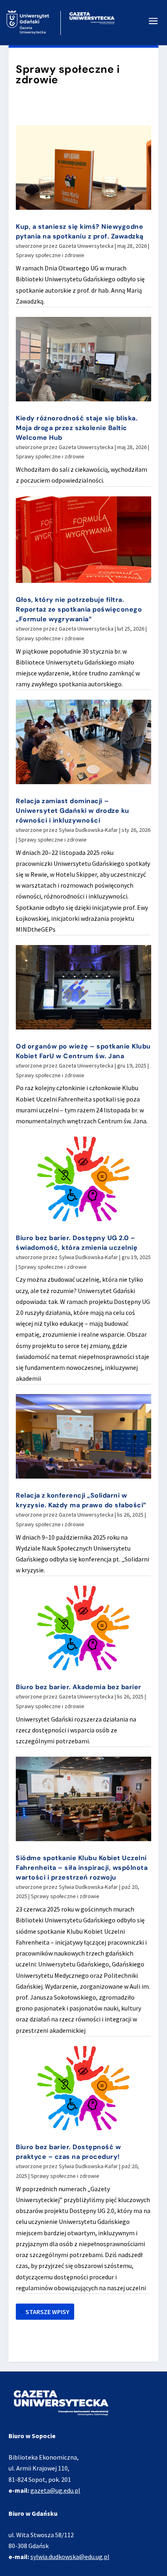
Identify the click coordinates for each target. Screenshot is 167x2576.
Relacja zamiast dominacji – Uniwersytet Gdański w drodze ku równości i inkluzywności (73, 811)
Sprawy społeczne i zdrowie (50, 255)
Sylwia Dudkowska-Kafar (88, 830)
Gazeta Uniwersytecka (86, 246)
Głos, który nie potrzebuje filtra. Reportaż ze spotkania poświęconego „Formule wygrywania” (79, 609)
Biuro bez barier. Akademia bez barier (79, 1687)
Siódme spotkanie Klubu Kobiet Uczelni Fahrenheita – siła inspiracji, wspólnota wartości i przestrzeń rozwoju (82, 1868)
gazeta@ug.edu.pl (55, 2490)
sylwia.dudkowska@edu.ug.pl (70, 2557)
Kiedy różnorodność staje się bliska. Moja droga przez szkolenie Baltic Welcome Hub (77, 428)
